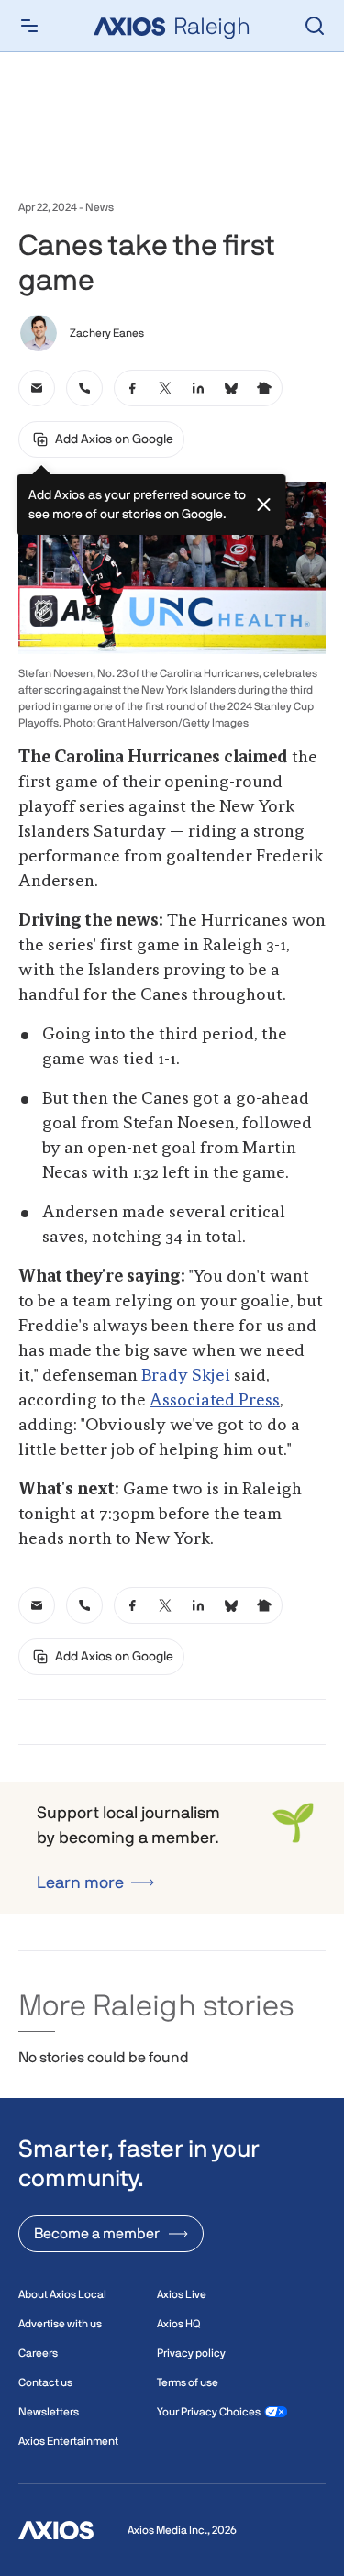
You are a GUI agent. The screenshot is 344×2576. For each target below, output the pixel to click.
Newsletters (49, 2412)
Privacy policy (191, 2353)
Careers (38, 2353)
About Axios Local (62, 2294)
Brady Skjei (186, 1376)
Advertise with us (60, 2324)
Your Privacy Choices (209, 2412)
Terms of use (188, 2382)
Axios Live (182, 2294)
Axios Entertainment (68, 2441)
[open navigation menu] (29, 26)
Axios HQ (178, 2324)
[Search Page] (315, 26)
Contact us (45, 2382)
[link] (37, 388)
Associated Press (215, 1401)
